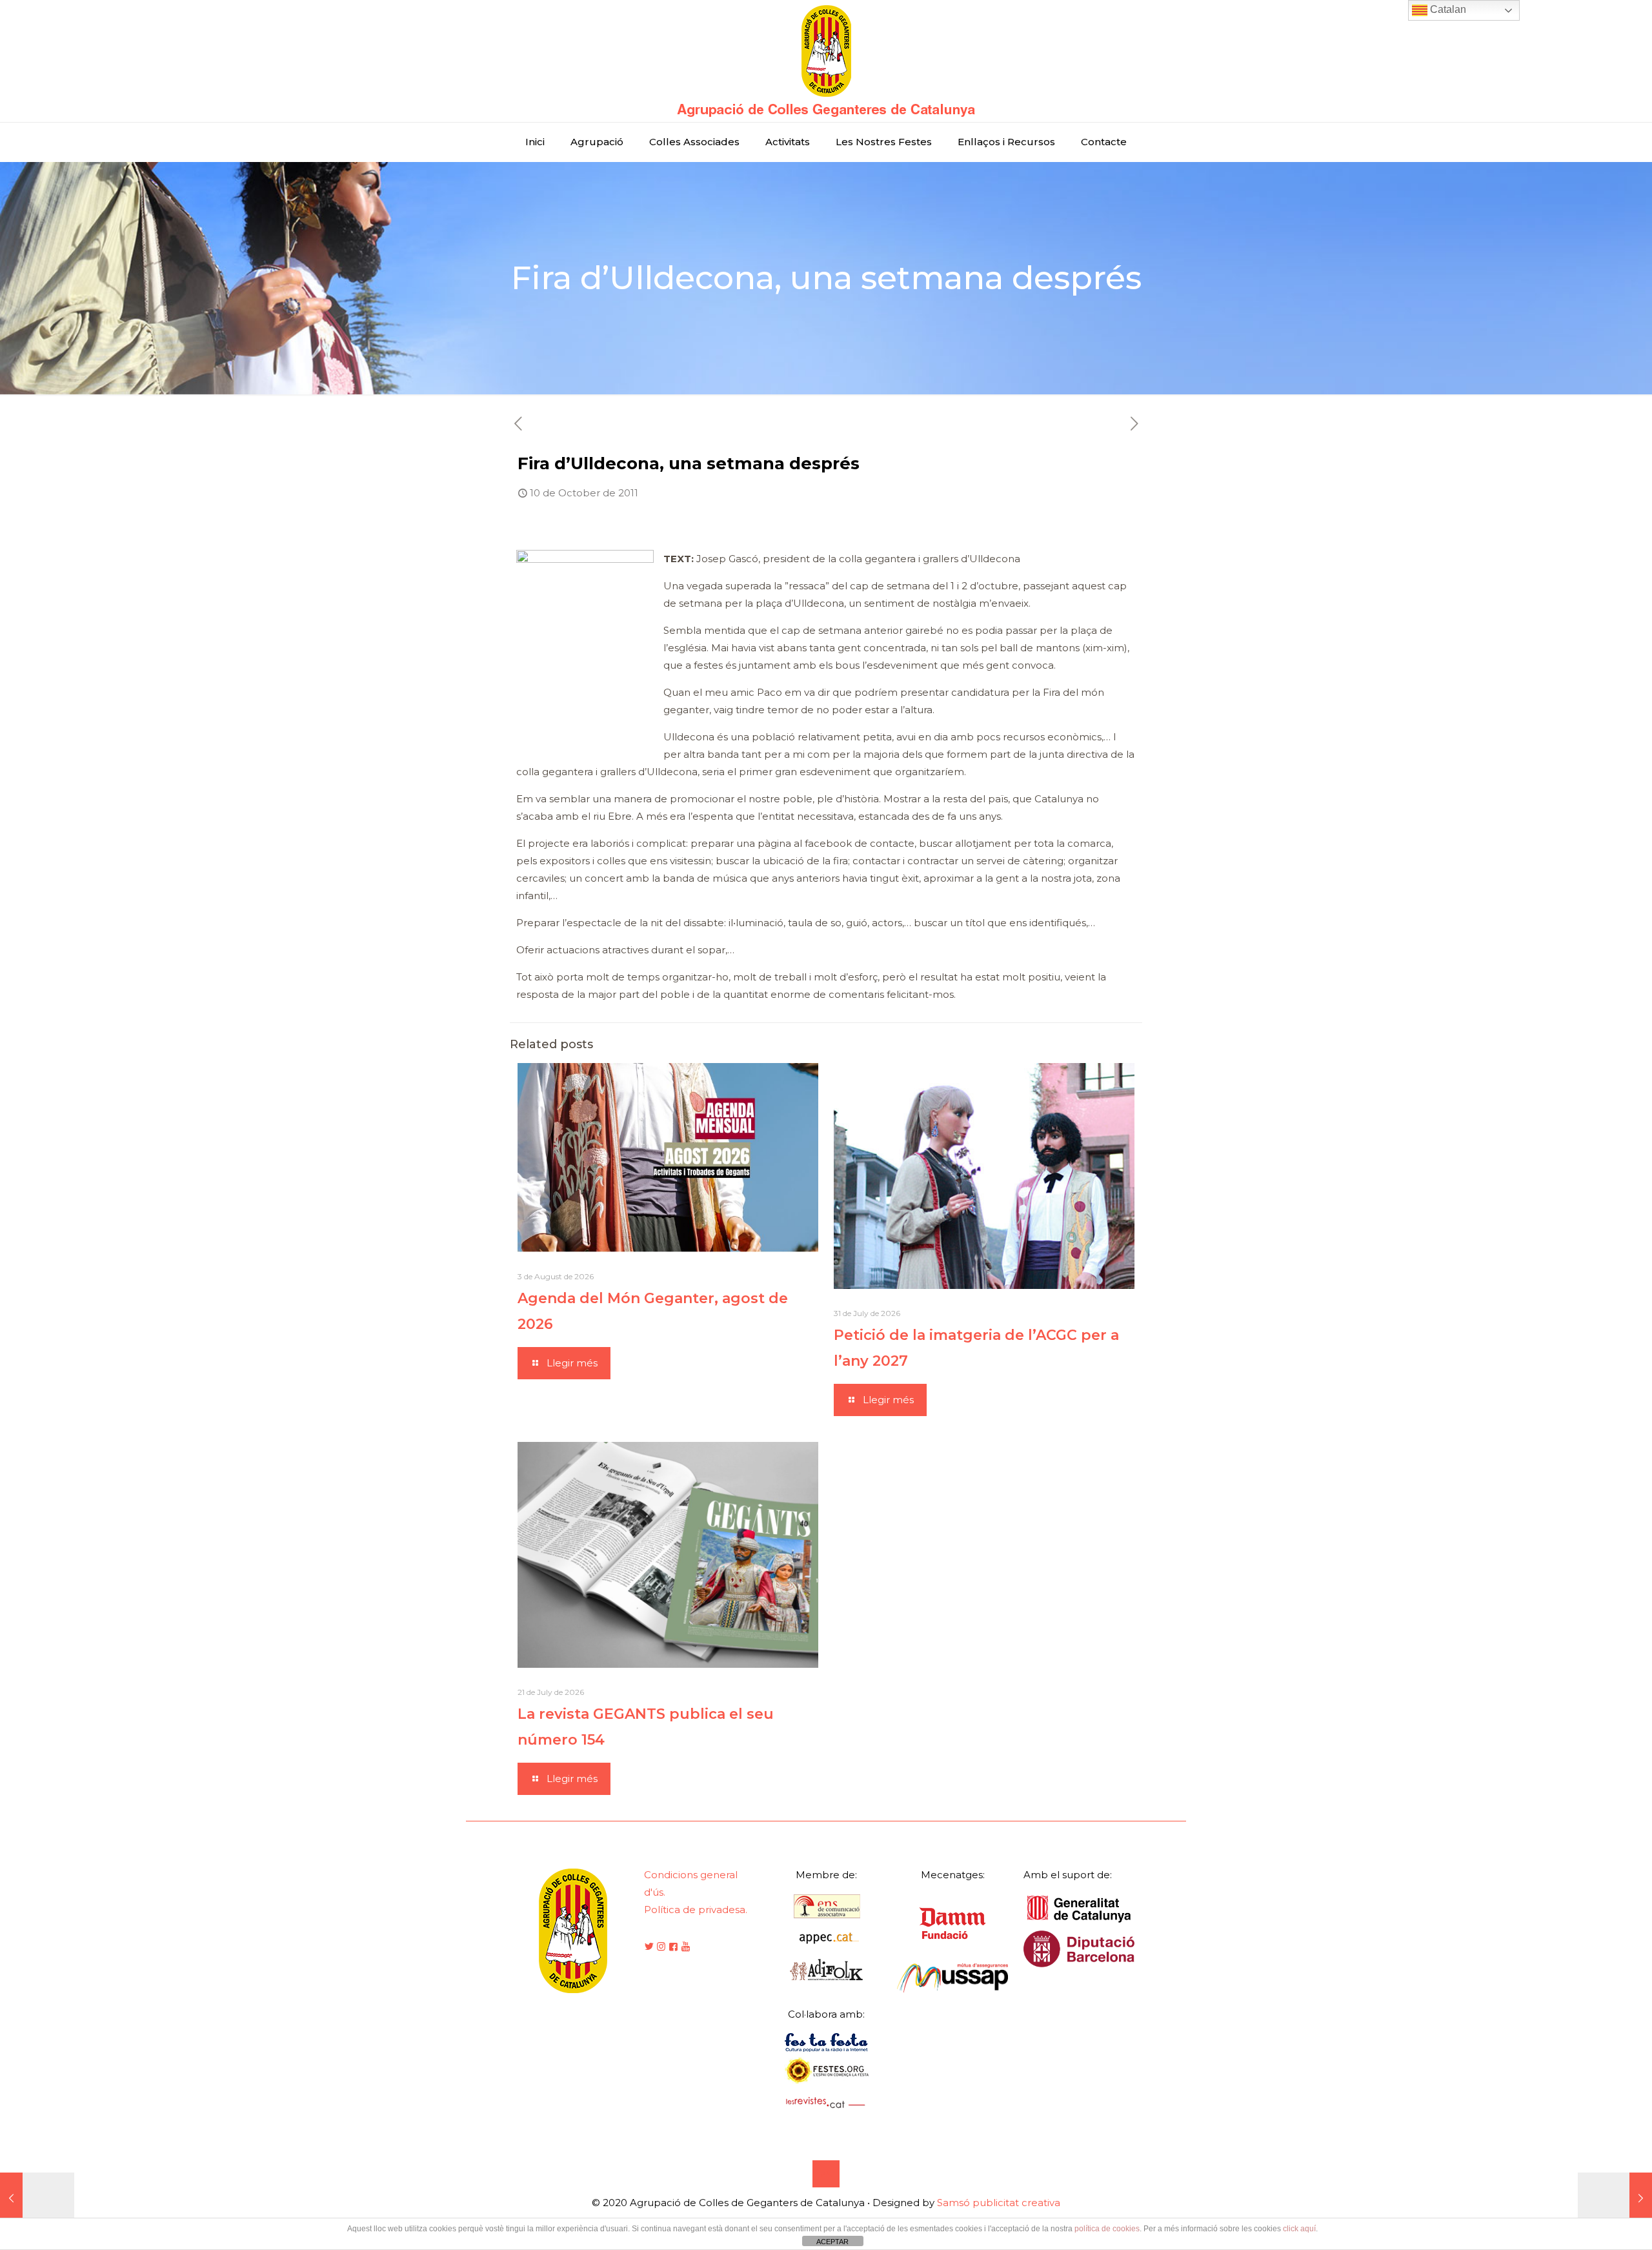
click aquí (1299, 2229)
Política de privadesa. (696, 1910)
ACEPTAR (832, 2242)
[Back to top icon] (826, 2174)
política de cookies (1107, 2229)
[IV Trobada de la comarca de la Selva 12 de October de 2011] (1615, 2198)
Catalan (1447, 9)
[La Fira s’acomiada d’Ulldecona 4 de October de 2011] (37, 2198)
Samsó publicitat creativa (999, 2203)
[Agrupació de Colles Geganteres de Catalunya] (826, 61)
